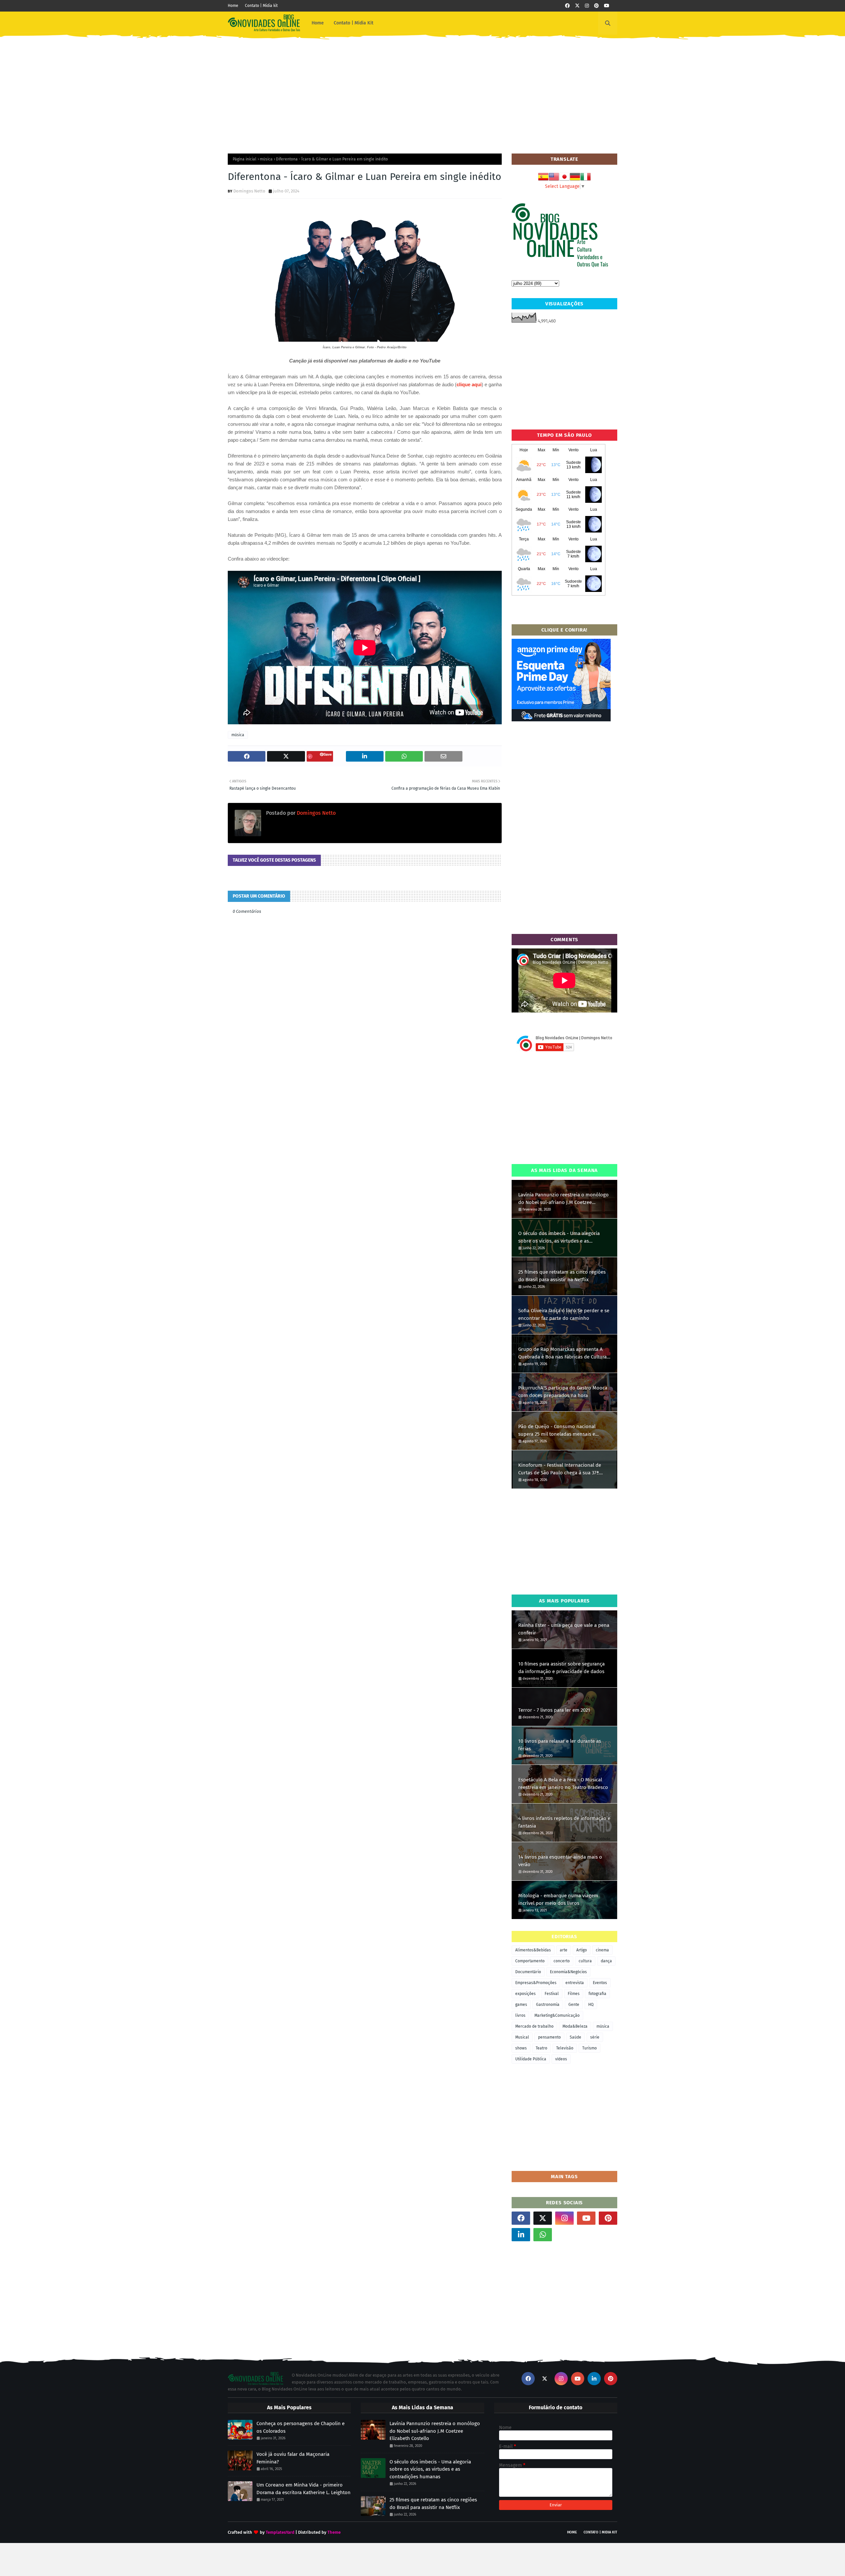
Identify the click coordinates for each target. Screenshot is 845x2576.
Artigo (582, 1950)
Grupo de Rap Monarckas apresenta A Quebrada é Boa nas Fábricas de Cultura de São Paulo (562, 1353)
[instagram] (587, 6)
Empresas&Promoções (536, 1983)
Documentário (528, 1972)
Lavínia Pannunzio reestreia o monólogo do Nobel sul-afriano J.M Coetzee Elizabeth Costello (563, 1199)
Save (328, 754)
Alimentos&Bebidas (533, 1950)
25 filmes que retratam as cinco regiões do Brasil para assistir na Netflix (562, 1276)
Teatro (541, 2048)
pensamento (549, 2037)
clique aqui (469, 384)
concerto (562, 1961)
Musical (522, 2037)
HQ (591, 2005)
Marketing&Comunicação (557, 2015)
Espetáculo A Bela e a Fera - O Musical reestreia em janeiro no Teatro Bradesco (563, 1784)
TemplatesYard (280, 2532)
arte (564, 1950)
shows (521, 2048)
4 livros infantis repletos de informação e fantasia (564, 1822)
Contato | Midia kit (261, 6)
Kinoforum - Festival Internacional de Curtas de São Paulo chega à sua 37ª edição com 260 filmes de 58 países (560, 1469)
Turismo (590, 2048)
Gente (574, 2005)
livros (520, 2015)
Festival (552, 1994)
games (521, 2005)
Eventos (600, 1983)
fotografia (597, 1994)
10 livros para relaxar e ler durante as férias (560, 1745)
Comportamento (530, 1961)
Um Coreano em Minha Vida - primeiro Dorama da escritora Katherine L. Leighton (304, 2489)
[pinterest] (596, 6)
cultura (585, 1961)
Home (233, 6)
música (266, 159)
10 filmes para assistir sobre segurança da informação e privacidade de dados (561, 1668)
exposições (525, 1994)
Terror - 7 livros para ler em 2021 (554, 1710)
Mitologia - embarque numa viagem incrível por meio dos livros (558, 1899)
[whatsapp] (543, 2235)
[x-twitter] (577, 6)
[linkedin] (521, 2235)
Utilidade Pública (531, 2059)
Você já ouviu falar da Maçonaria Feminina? (293, 2458)
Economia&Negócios (568, 1972)
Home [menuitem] (318, 23)
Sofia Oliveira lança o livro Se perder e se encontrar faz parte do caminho (564, 1314)
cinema (602, 1950)
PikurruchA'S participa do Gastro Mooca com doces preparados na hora (563, 1392)
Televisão (565, 2048)
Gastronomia (548, 2005)
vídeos (561, 2059)
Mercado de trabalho (534, 2026)
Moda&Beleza (575, 2026)
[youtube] (607, 6)
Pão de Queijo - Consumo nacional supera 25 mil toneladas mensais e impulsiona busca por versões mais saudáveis (558, 1431)
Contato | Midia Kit (600, 2532)
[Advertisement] (422, 91)
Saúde (575, 2037)
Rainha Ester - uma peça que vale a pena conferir (564, 1629)
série (595, 2037)
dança (606, 1961)
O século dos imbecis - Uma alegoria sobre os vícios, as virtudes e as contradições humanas (559, 1237)
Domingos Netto (249, 191)
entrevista (575, 1983)
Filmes (574, 1994)
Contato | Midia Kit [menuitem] (354, 23)
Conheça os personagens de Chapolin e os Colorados (301, 2427)
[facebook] (567, 6)
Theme (334, 2532)
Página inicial (245, 159)
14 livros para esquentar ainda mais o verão (560, 1861)
